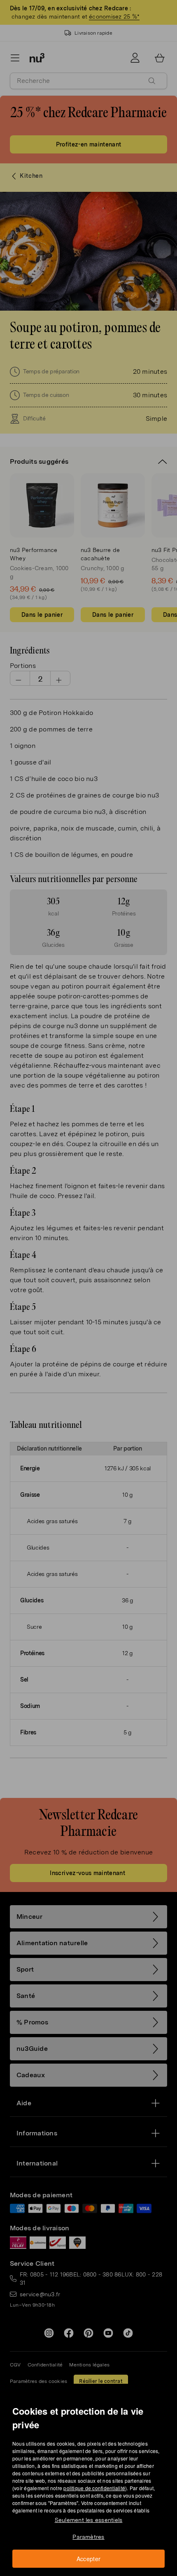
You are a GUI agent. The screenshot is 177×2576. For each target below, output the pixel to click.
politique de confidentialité (94, 2488)
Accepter (89, 2559)
